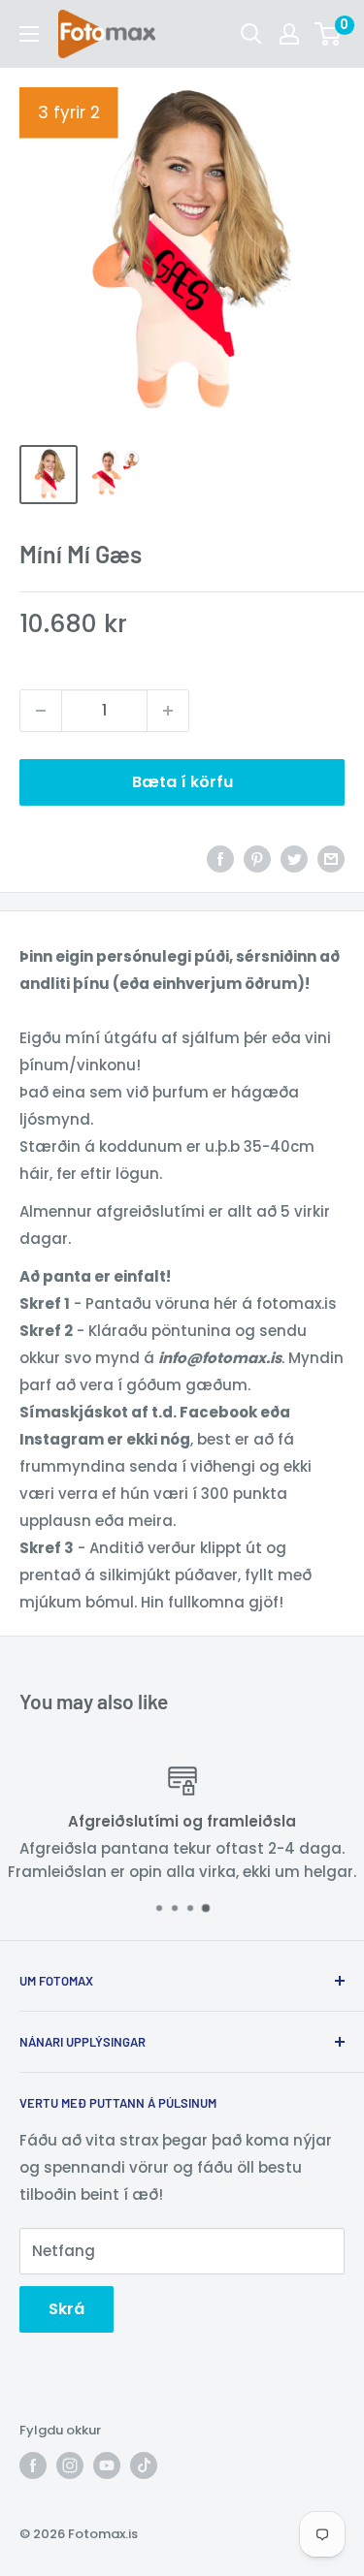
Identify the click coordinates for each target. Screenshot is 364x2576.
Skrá (66, 2309)
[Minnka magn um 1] (41, 711)
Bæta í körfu (182, 782)
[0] (329, 34)
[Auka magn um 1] (168, 711)
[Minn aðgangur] (289, 34)
